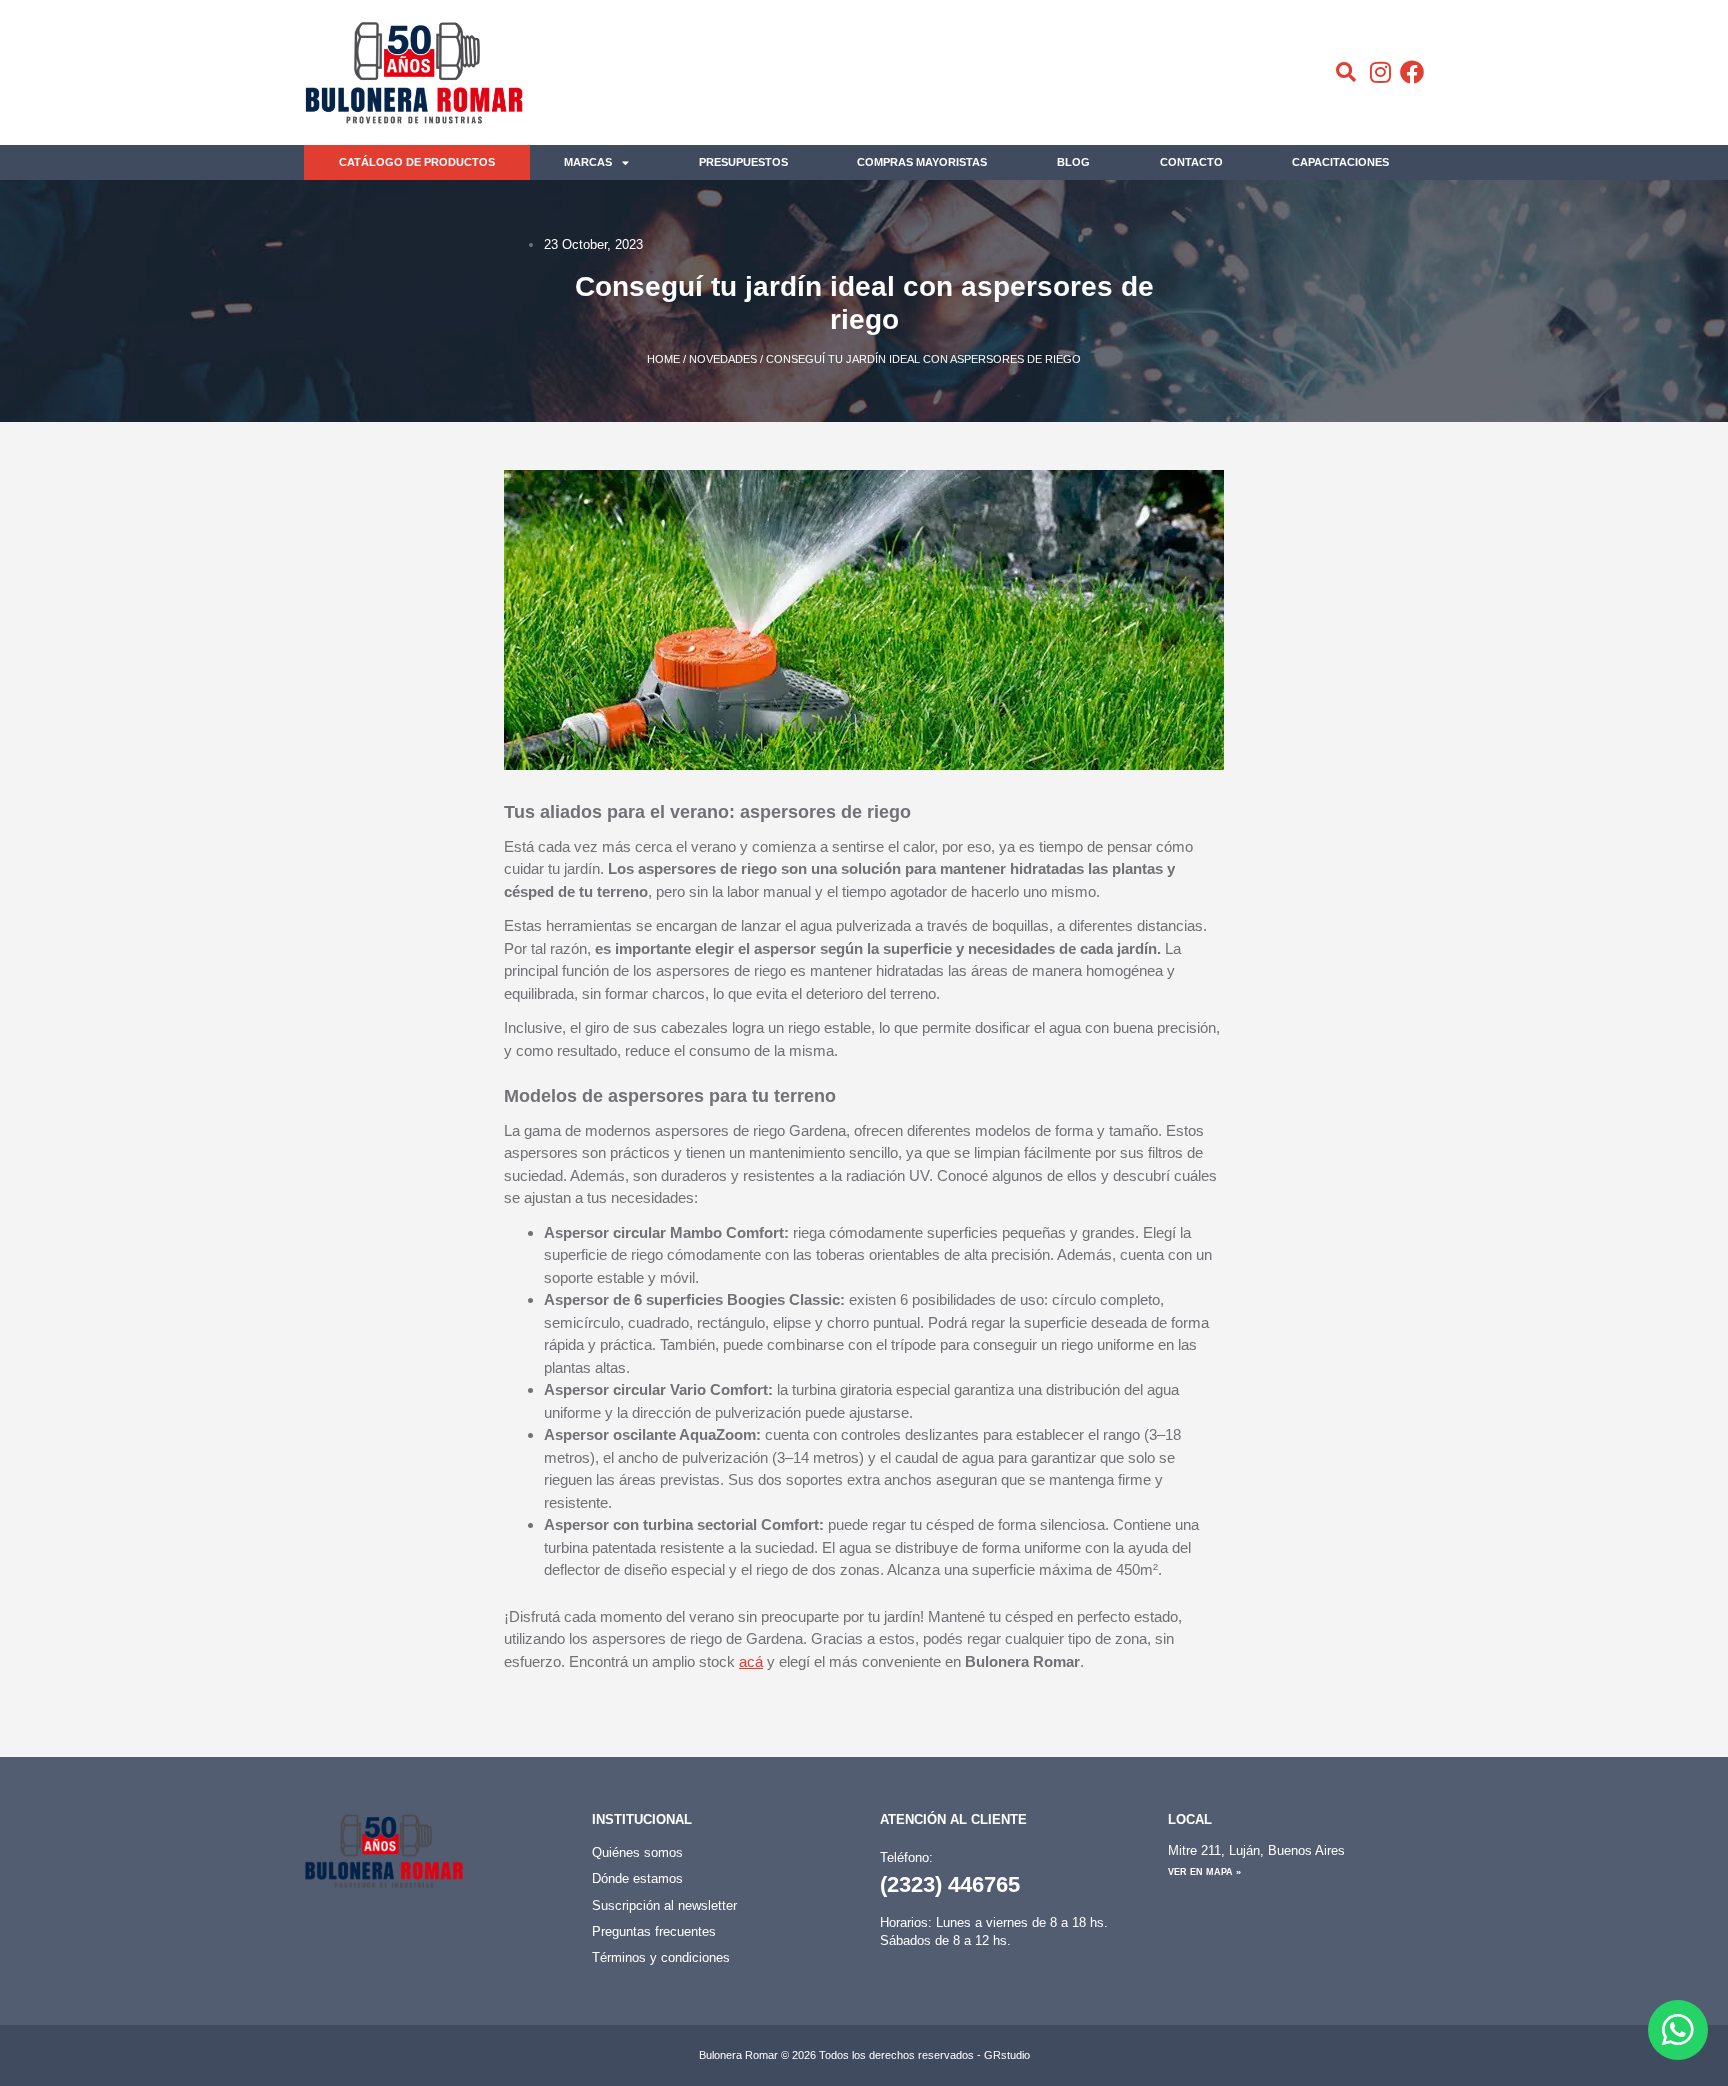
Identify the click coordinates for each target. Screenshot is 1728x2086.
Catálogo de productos (417, 162)
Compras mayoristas (922, 162)
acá (751, 1661)
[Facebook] (1412, 72)
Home (663, 359)
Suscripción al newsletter (664, 1905)
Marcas (588, 162)
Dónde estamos (637, 1878)
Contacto (1191, 162)
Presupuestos (743, 162)
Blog (1073, 162)
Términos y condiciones (661, 1957)
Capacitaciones (1340, 162)
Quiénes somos (637, 1852)
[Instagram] (1380, 72)
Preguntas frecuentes (654, 1931)
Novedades (723, 359)
